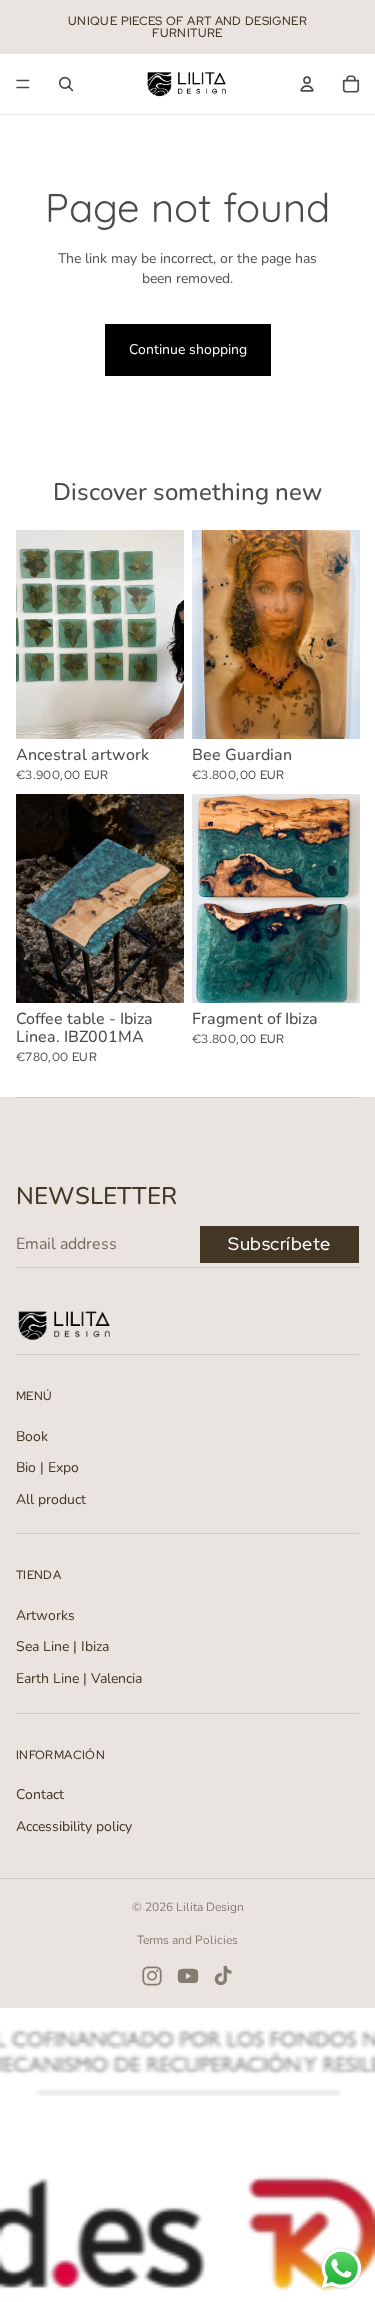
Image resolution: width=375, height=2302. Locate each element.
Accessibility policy (74, 1826)
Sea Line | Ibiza (62, 1646)
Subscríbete (279, 1243)
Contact (40, 1794)
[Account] (307, 84)
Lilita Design (210, 1907)
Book (32, 1436)
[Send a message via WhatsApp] (341, 2268)
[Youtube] (188, 1976)
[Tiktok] (223, 1976)
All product (51, 1499)
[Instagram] (152, 1976)
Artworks (45, 1615)
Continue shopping (188, 349)
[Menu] (23, 84)
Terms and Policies (187, 1940)
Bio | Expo (47, 1467)
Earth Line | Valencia (79, 1678)
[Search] (66, 84)
